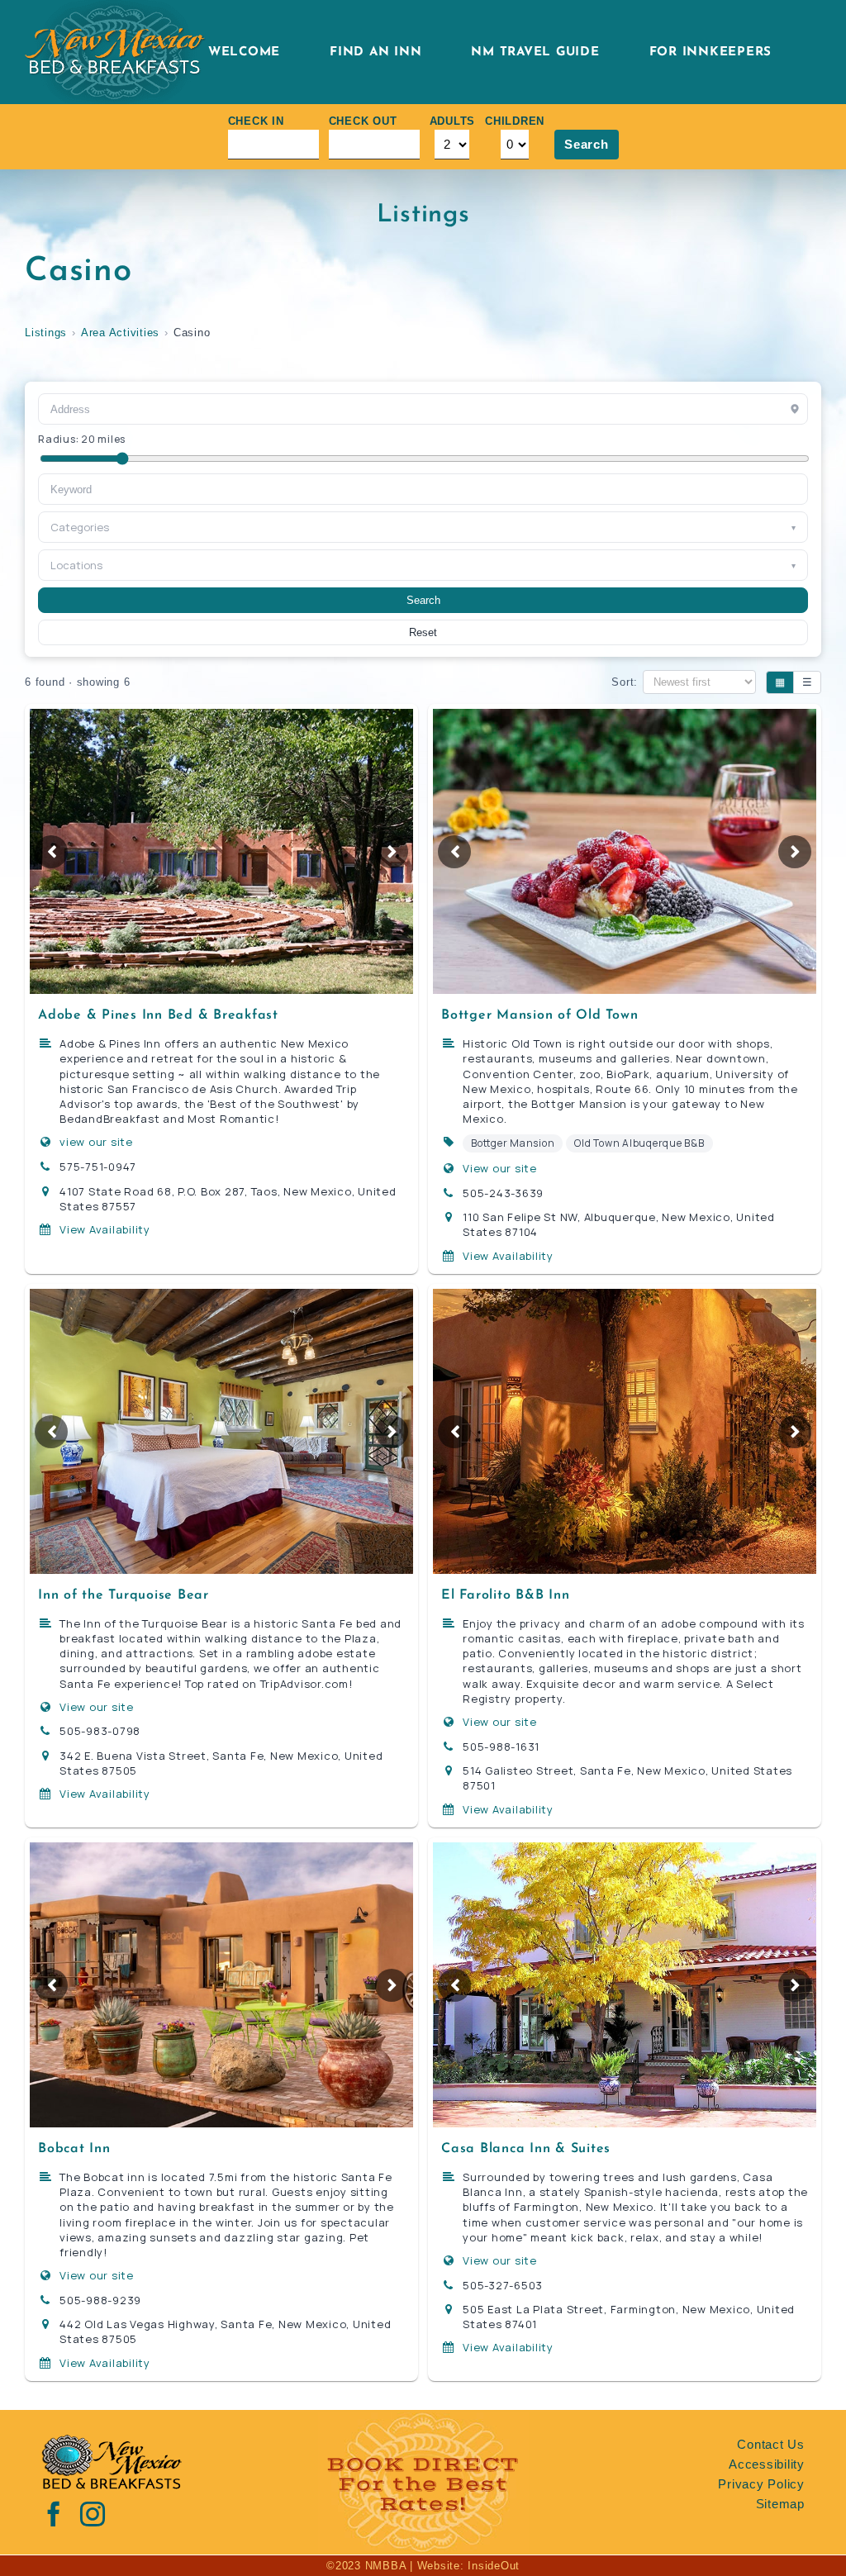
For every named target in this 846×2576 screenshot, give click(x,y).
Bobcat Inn (74, 2149)
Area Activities (120, 333)
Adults (453, 121)
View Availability (105, 1229)
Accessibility (767, 2464)
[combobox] (423, 489)
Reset (423, 632)
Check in (256, 121)
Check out (363, 121)
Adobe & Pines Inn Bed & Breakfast (158, 1015)
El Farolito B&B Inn (505, 1595)
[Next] (392, 852)
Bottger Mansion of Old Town (539, 1015)
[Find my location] (795, 409)
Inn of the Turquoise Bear (124, 1595)
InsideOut (494, 2566)
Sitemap (780, 2504)
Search (587, 144)
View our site (500, 1168)
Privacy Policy (761, 2484)
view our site (96, 1142)
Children (515, 121)
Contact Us (771, 2444)
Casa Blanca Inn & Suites (526, 2149)
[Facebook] (54, 2514)
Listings (46, 333)
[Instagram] (93, 2514)
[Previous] (51, 852)
